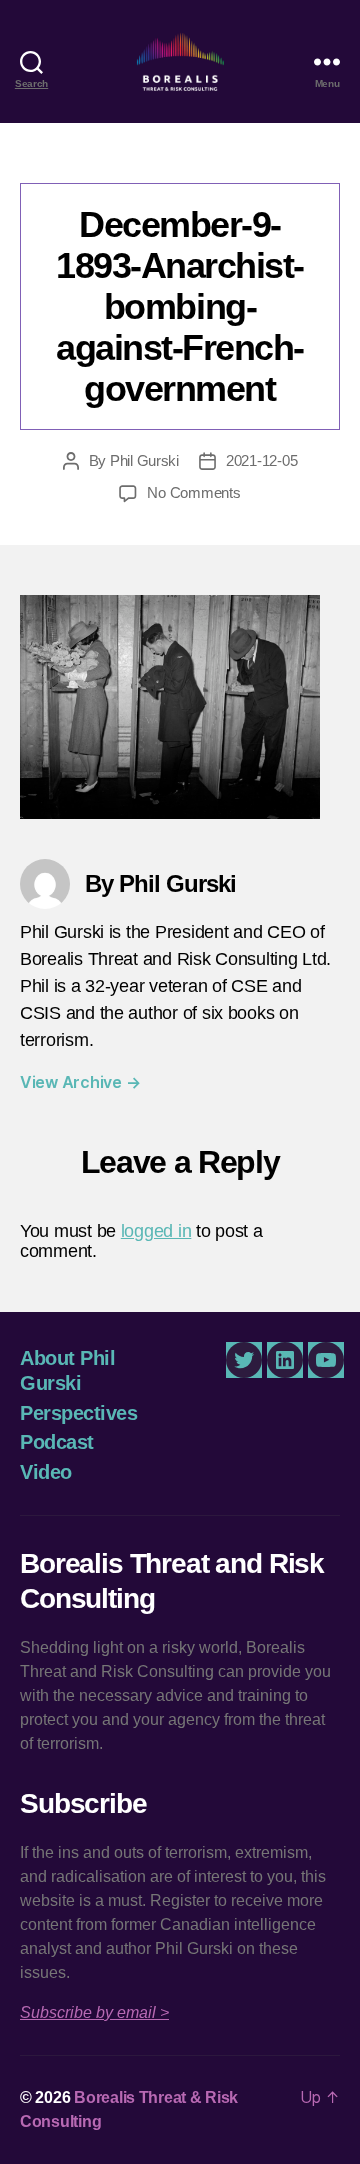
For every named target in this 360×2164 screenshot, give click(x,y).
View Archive (80, 1082)
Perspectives (78, 1413)
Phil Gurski (144, 460)
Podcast (57, 1442)
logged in (156, 1231)
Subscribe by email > (94, 2012)
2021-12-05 (261, 460)
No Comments (193, 492)
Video (46, 1472)
